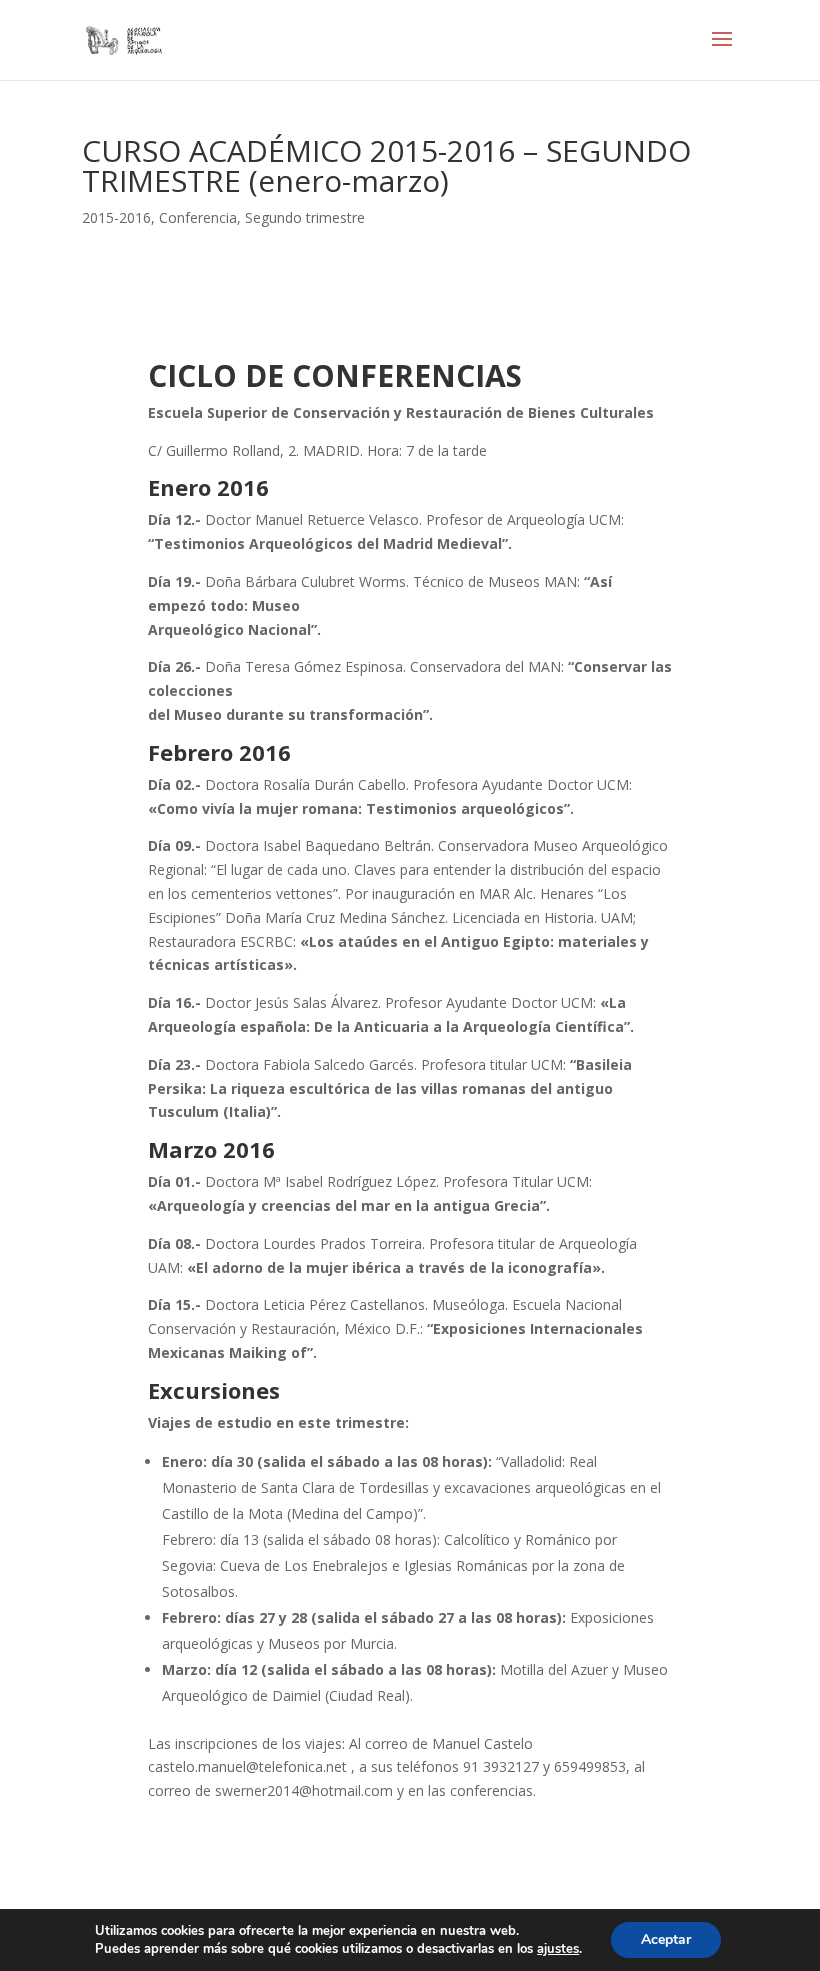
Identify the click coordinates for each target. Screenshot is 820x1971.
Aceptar (666, 1939)
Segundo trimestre (305, 217)
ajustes (558, 1949)
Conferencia (198, 217)
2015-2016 (116, 217)
